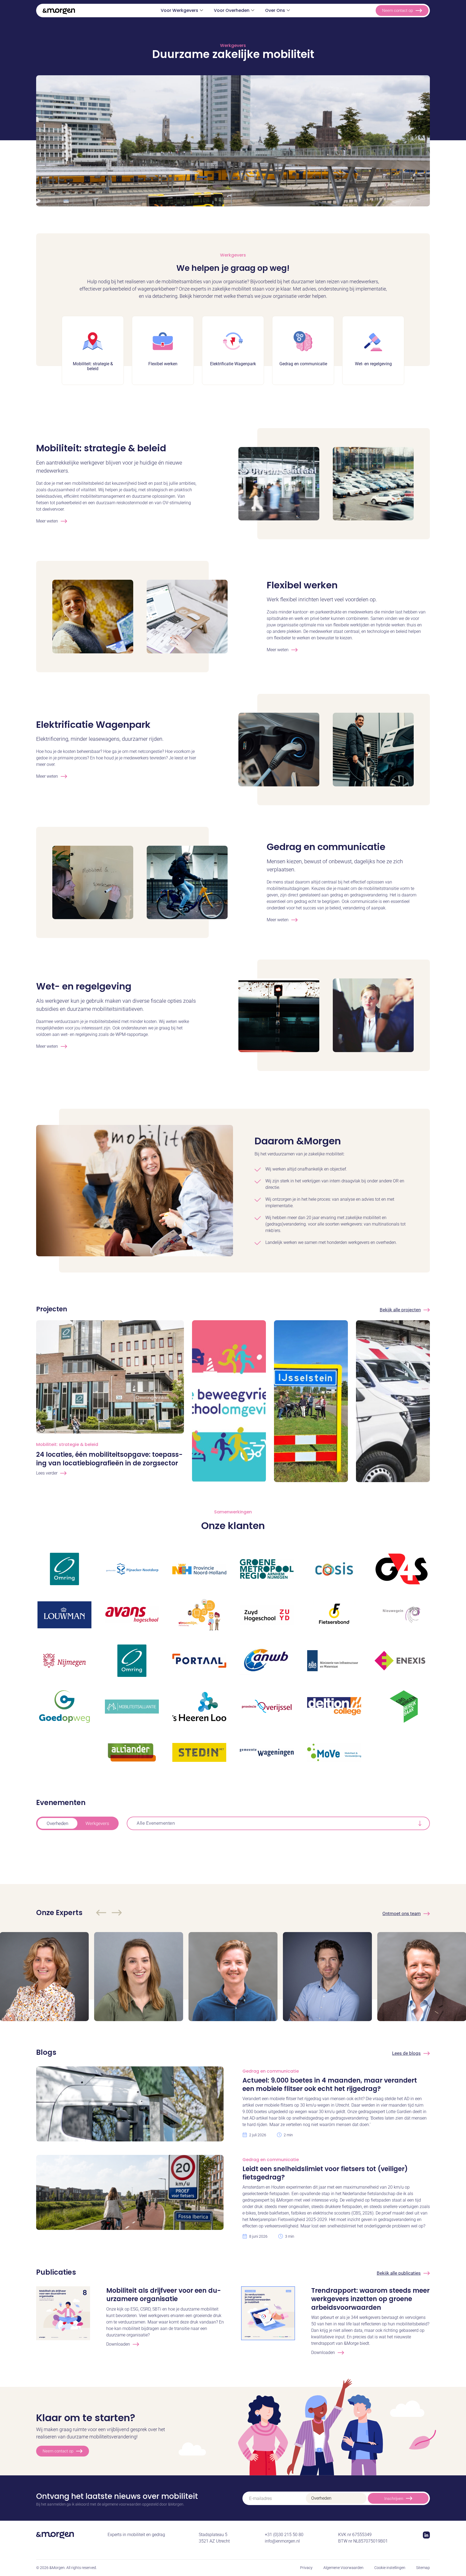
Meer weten (47, 521)
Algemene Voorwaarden (343, 2568)
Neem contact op (398, 11)
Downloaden (118, 2344)
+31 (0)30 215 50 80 (284, 2535)
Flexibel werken (302, 585)
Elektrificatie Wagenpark (93, 725)
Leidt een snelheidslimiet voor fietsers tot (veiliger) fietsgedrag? (325, 2173)
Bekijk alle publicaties (399, 2273)
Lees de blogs (406, 2053)
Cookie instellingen (390, 2568)
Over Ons (275, 10)
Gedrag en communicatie (326, 847)
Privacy (306, 2568)
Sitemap (423, 2568)
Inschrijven (394, 2499)
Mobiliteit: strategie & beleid (101, 448)
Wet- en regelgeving (84, 986)
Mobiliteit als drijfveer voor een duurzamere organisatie (164, 2295)
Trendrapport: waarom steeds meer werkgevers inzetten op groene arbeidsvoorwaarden (370, 2299)
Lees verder (47, 1473)
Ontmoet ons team (402, 1913)
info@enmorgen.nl (282, 2541)
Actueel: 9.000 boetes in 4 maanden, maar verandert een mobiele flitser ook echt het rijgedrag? (330, 2084)
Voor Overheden (232, 10)
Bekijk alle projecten (400, 1310)
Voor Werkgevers (179, 10)
